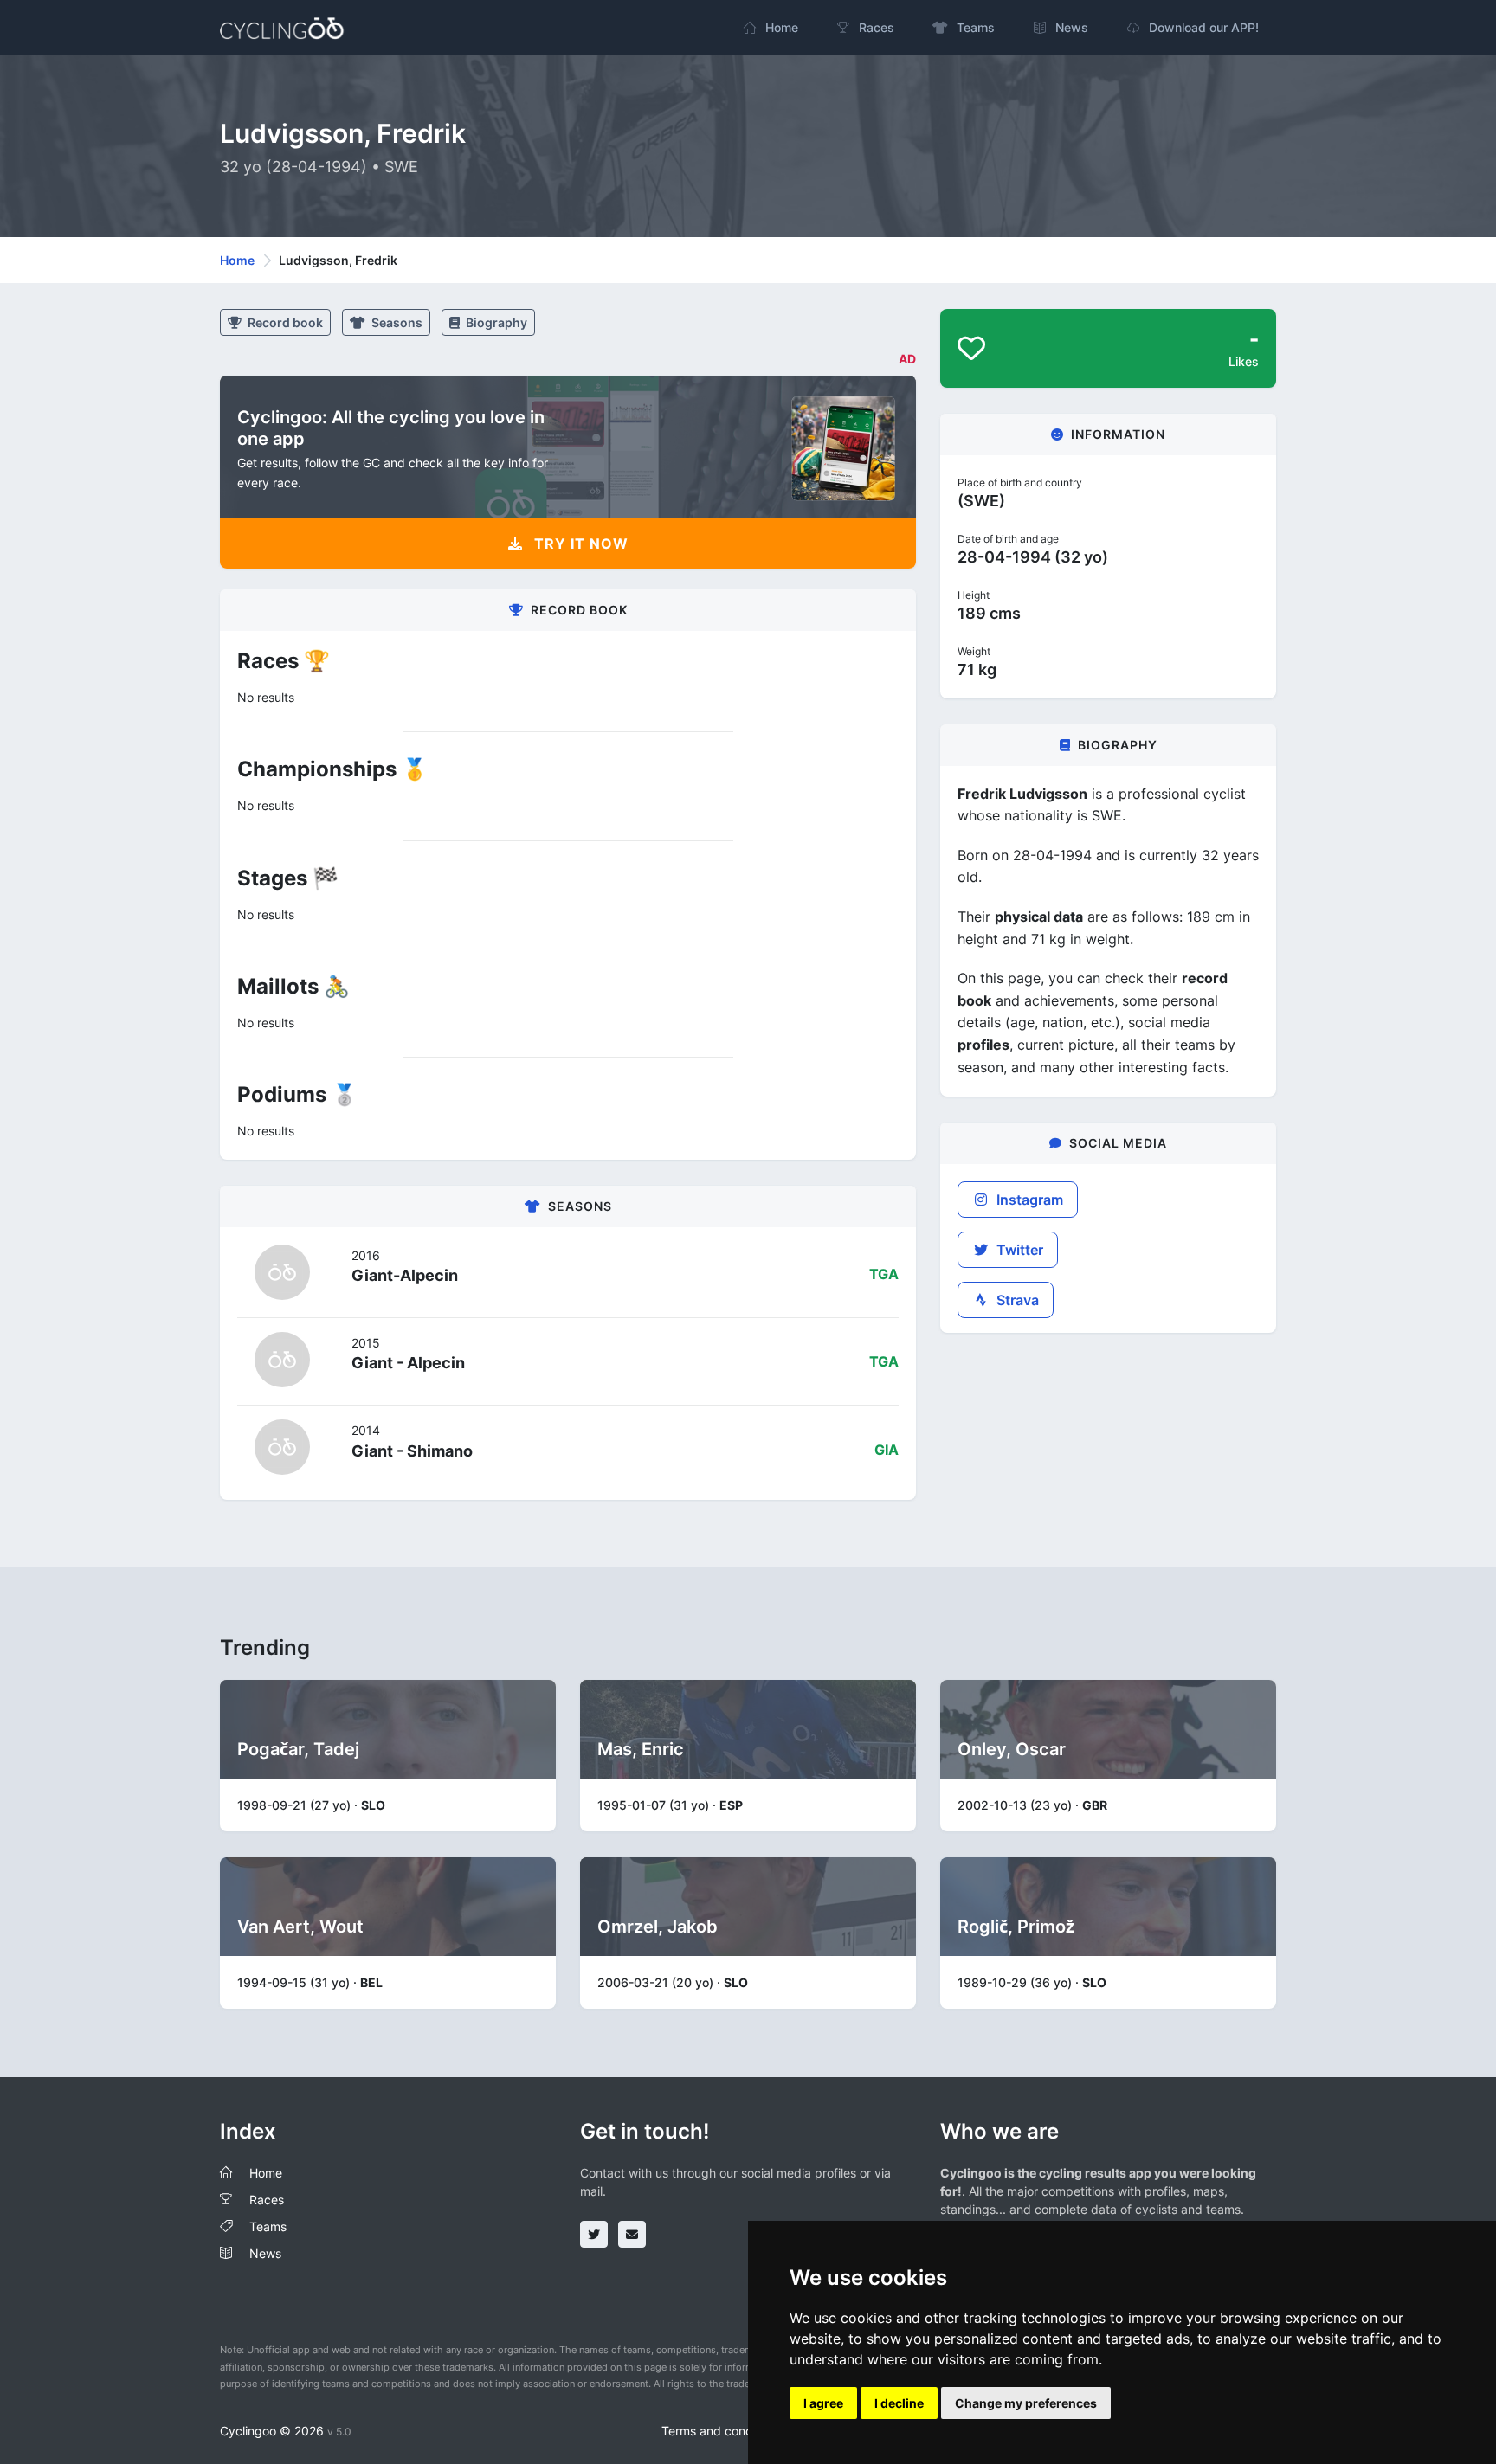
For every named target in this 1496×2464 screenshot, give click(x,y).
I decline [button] (899, 2403)
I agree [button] (823, 2403)
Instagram (1028, 1200)
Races (267, 2200)
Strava (1016, 1300)
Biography (495, 322)
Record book (284, 322)
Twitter (1018, 1250)
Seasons (396, 322)
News (265, 2253)
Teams (268, 2226)
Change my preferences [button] (1026, 2403)
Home (237, 260)
